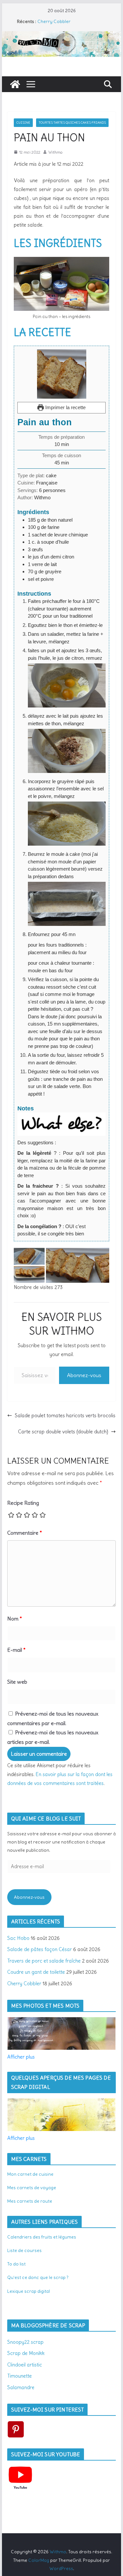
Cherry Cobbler (54, 21)
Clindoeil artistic (25, 2365)
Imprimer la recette (65, 407)
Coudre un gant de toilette (36, 1972)
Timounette (20, 2376)
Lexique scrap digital (29, 2291)
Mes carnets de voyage (32, 2188)
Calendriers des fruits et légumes (42, 2237)
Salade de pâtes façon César (40, 1949)
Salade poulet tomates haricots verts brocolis (65, 1415)
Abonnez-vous (84, 1375)
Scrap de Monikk (26, 2353)
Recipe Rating (23, 1503)
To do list (16, 2264)
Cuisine (23, 123)
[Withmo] (15, 84)
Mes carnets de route (30, 2201)
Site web (17, 1682)
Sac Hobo (18, 1938)
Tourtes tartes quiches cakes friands (72, 123)
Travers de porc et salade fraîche (44, 1961)
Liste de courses (24, 2250)
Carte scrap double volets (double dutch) (63, 1432)
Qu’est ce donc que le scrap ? (38, 2277)
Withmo (55, 152)
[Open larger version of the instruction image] (67, 667)
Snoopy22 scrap (25, 2342)
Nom (15, 1619)
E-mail (16, 1650)
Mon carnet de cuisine (30, 2174)
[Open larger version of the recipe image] (62, 374)
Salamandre (21, 2387)
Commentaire (25, 1533)
